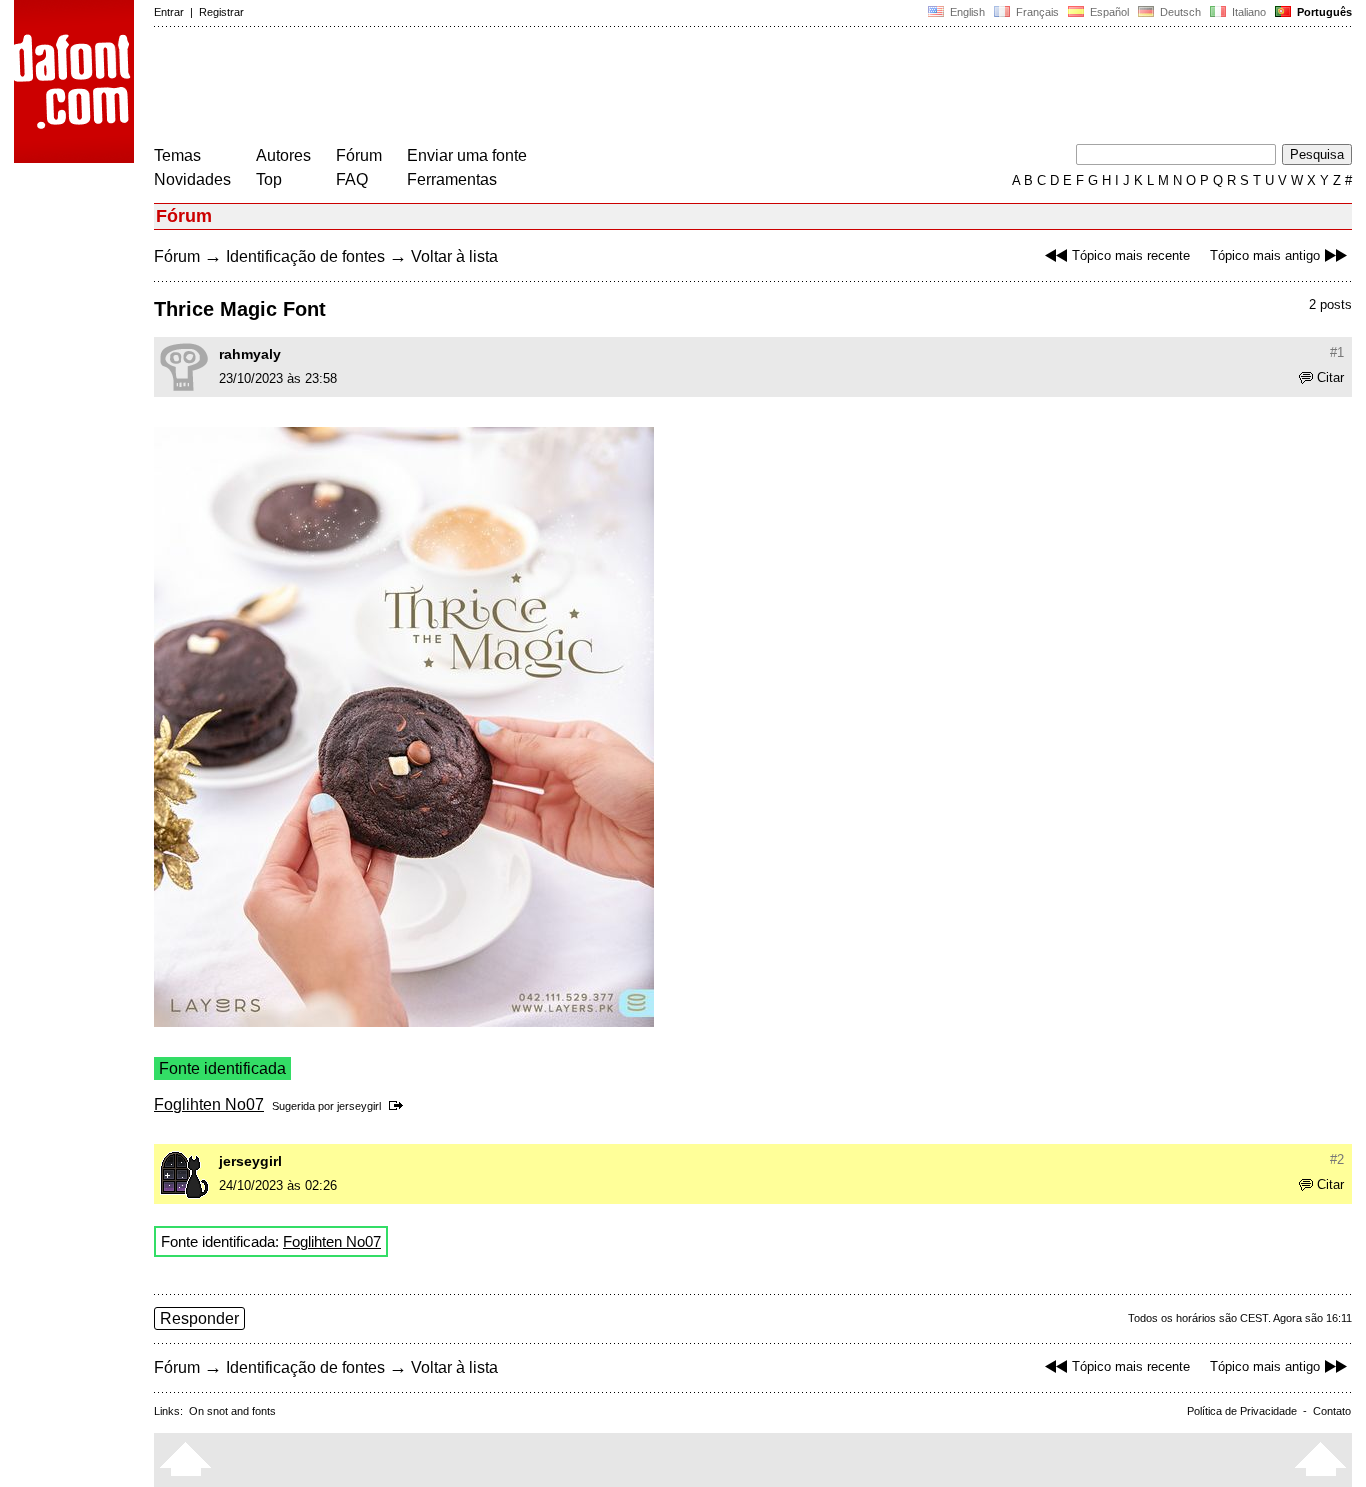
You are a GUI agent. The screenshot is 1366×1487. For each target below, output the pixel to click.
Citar (1330, 377)
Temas (177, 155)
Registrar (221, 12)
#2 (1337, 1159)
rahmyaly (250, 354)
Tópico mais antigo (1265, 255)
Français (1036, 12)
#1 (1337, 352)
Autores (283, 155)
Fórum (359, 155)
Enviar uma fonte (467, 155)
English (966, 12)
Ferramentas (452, 179)
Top (269, 179)
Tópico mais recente (1131, 255)
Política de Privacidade (1242, 1411)
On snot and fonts (232, 1411)
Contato (1332, 1411)
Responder (199, 1318)
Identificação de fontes (305, 256)
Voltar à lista (454, 256)
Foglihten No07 (209, 1104)
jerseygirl (359, 1106)
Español (1108, 12)
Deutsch (1179, 12)
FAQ (352, 179)
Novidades (192, 179)
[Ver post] (399, 1106)
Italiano (1247, 12)
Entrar (169, 12)
